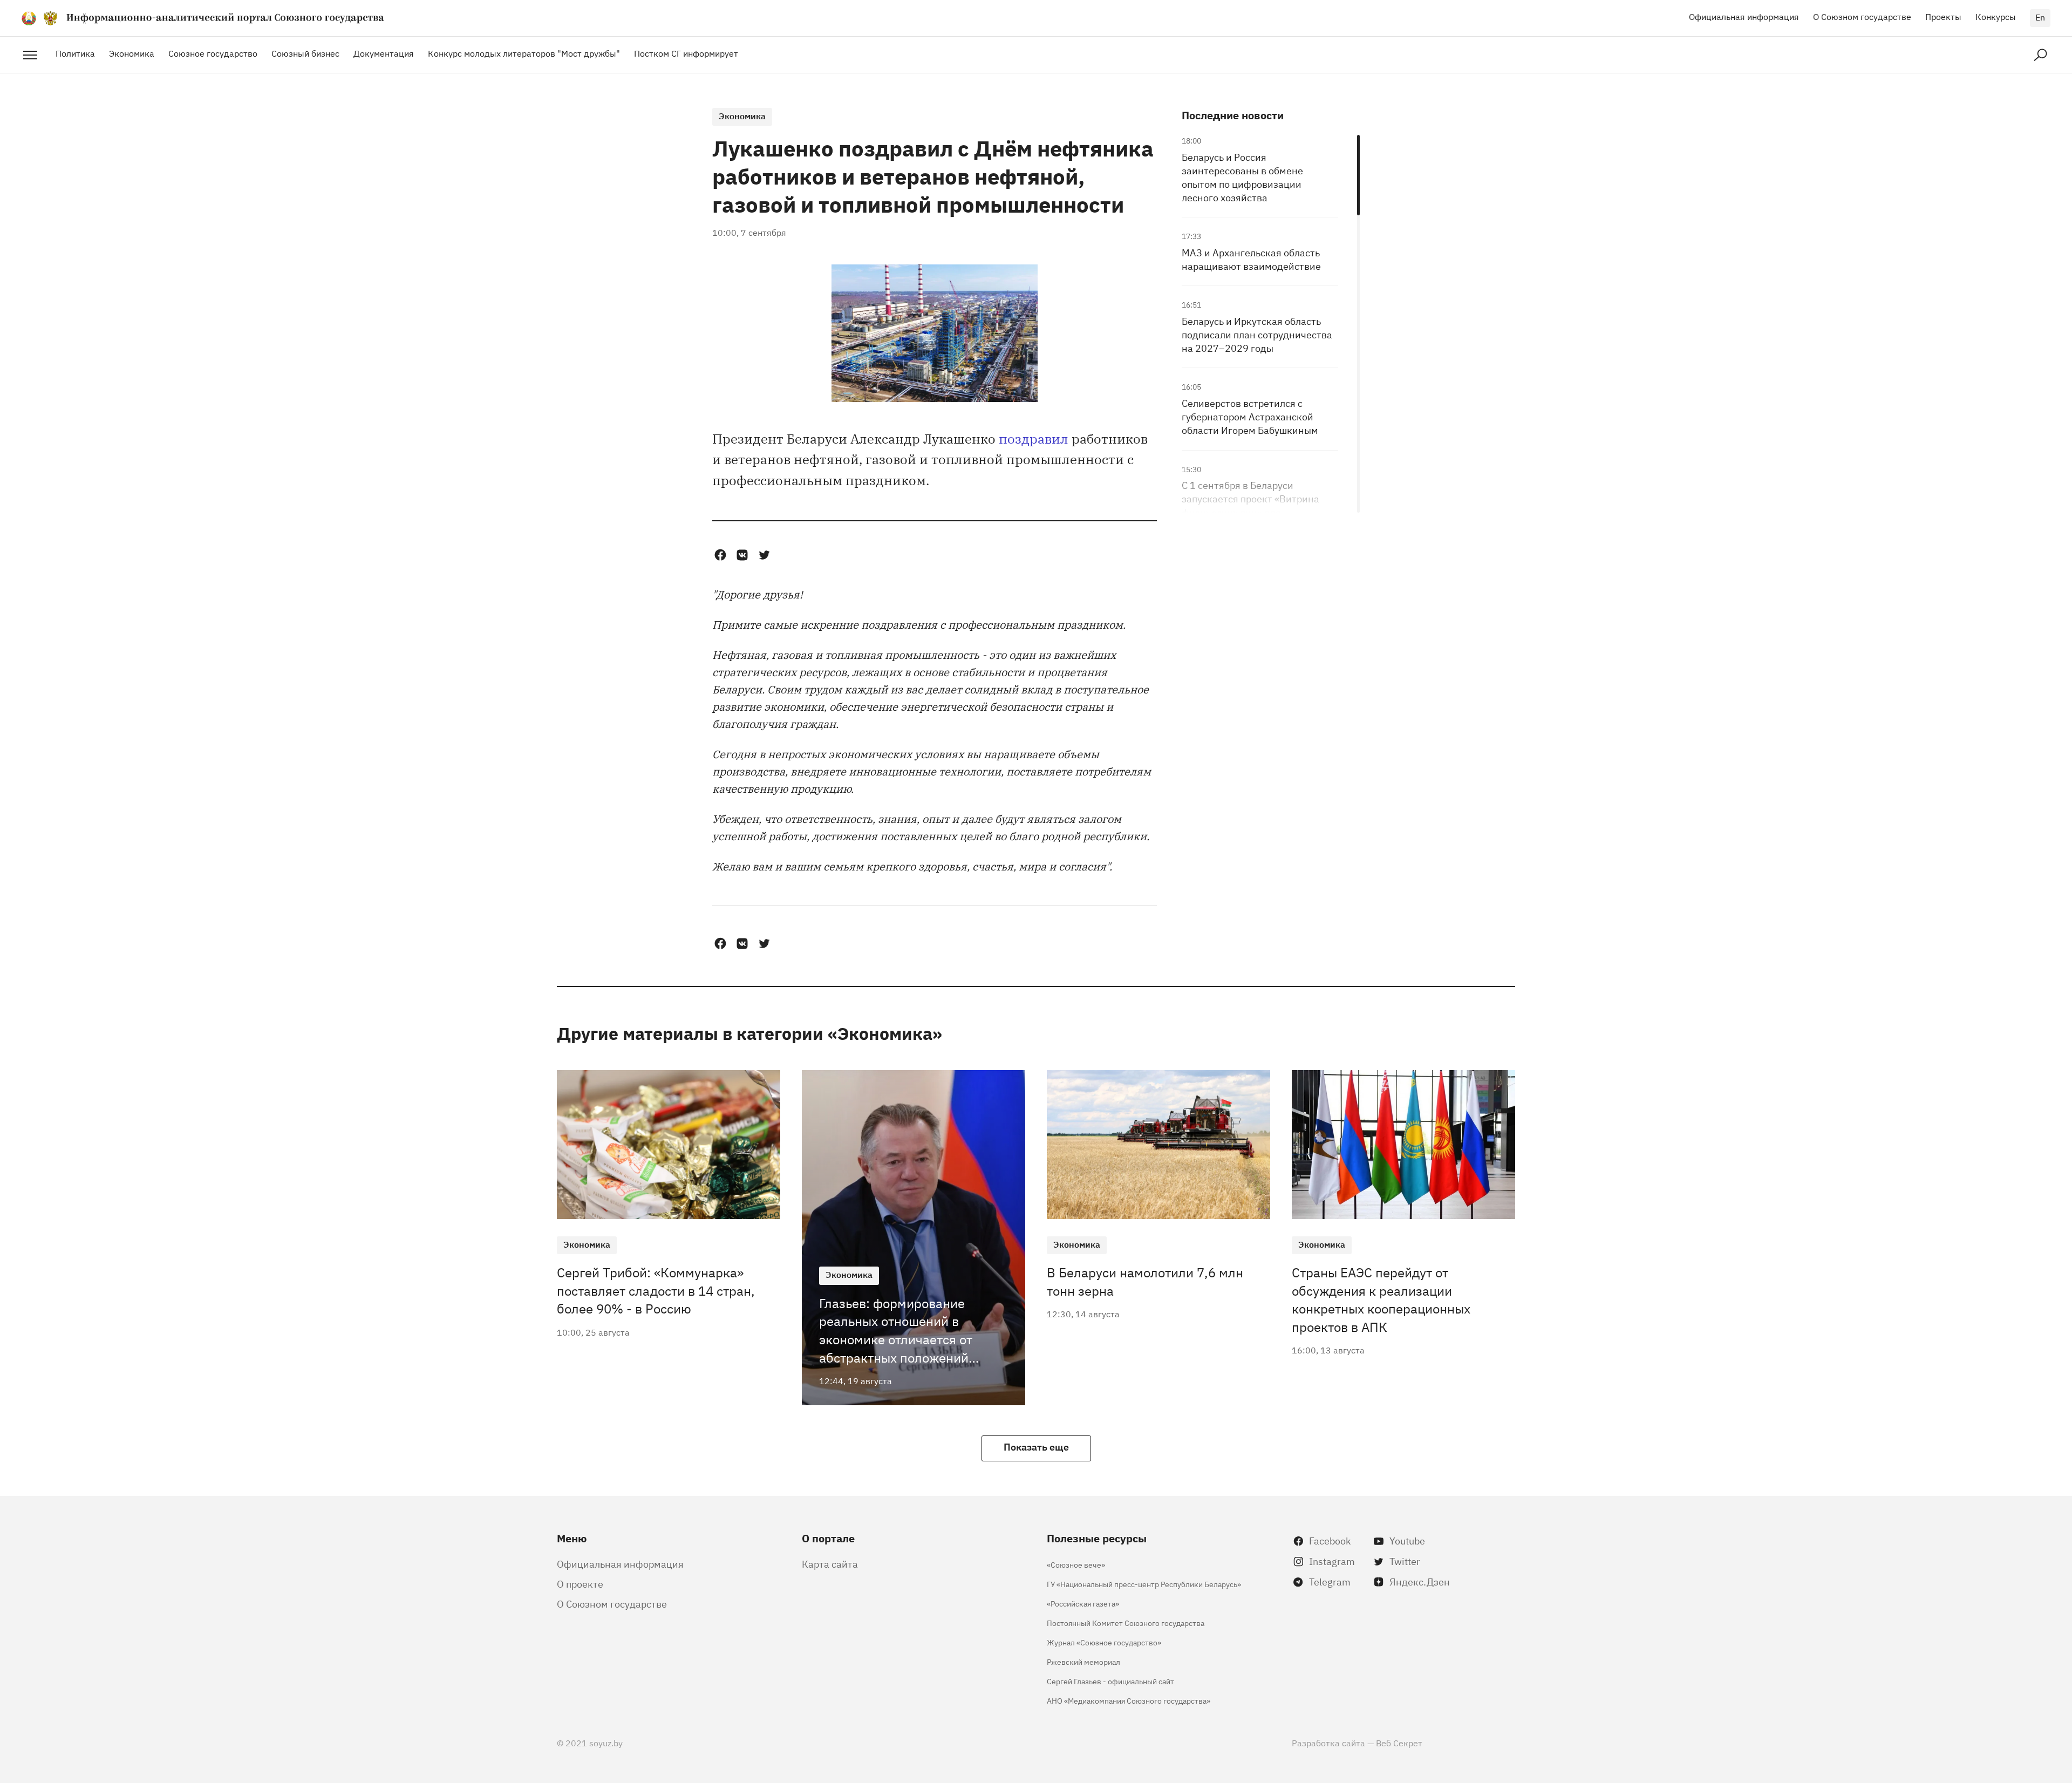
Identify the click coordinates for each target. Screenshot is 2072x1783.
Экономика (132, 53)
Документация (384, 53)
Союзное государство (213, 53)
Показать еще (1036, 1446)
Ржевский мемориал (1083, 1661)
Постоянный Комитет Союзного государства (1126, 1622)
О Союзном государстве (1862, 16)
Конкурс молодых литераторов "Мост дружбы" (524, 53)
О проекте (580, 1583)
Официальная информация (1744, 16)
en (2040, 17)
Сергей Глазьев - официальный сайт (1110, 1681)
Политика (75, 53)
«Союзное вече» (1076, 1564)
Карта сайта (830, 1563)
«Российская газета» (1083, 1603)
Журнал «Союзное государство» (1104, 1642)
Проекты (1943, 16)
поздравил (1034, 438)
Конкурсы (1996, 16)
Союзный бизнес (305, 53)
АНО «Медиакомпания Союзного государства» (1129, 1700)
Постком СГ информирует (686, 53)
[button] (720, 555)
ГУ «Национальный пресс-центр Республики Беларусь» (1144, 1584)
